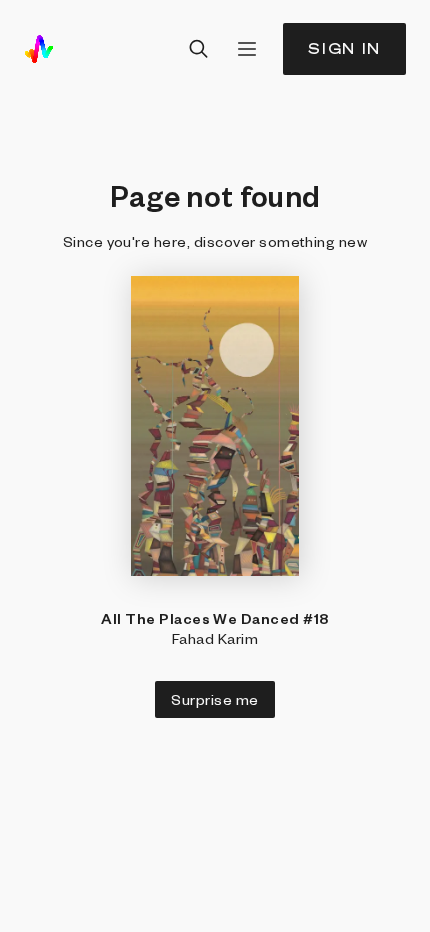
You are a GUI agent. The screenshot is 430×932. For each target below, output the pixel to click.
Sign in (344, 48)
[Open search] (199, 49)
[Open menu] (247, 49)
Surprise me (214, 699)
